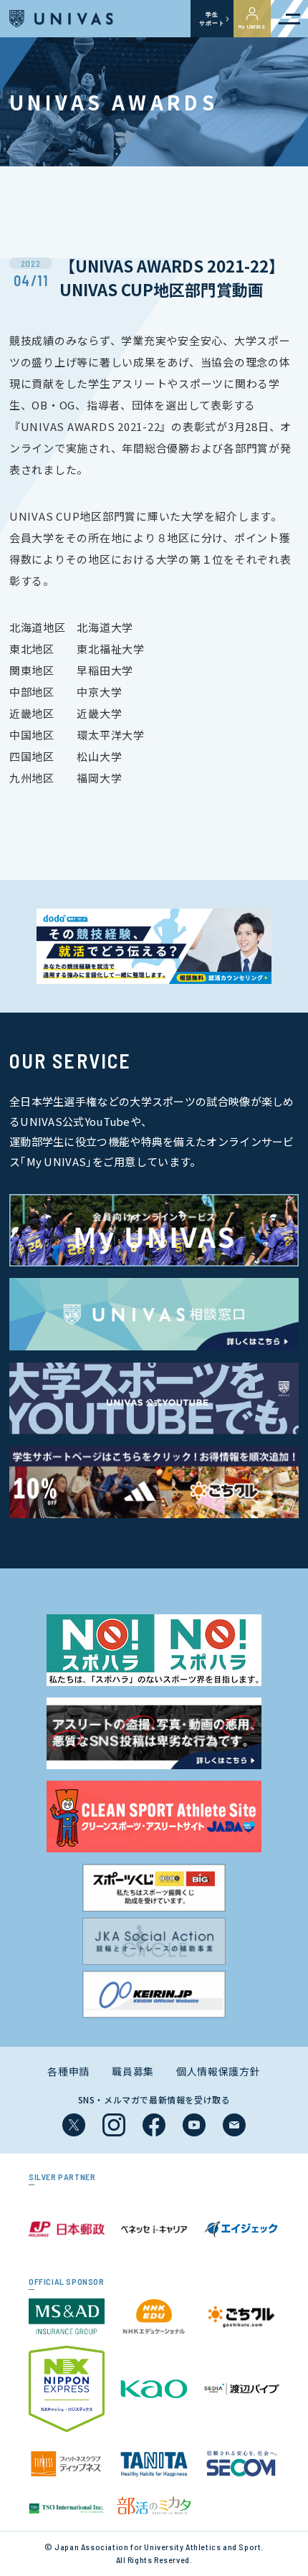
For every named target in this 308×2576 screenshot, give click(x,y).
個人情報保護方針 (218, 2071)
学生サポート (212, 19)
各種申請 (68, 2071)
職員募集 (133, 2071)
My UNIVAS (252, 27)
